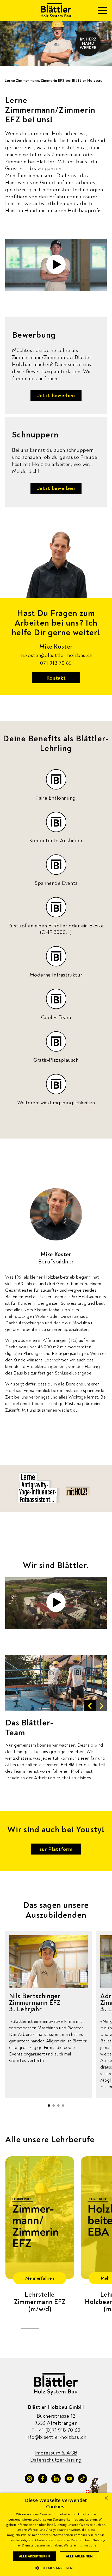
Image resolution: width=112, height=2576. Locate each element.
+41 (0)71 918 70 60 (56, 2430)
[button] (90, 1706)
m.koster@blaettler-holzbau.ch (56, 655)
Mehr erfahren (40, 2278)
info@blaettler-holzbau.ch (56, 2437)
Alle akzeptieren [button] (35, 2556)
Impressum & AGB (56, 2453)
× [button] (106, 2498)
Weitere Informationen (81, 2545)
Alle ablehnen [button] (79, 2556)
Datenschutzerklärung (56, 2460)
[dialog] (56, 2534)
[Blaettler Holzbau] (56, 10)
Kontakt (56, 678)
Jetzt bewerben (56, 395)
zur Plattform (56, 1849)
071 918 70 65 (56, 663)
